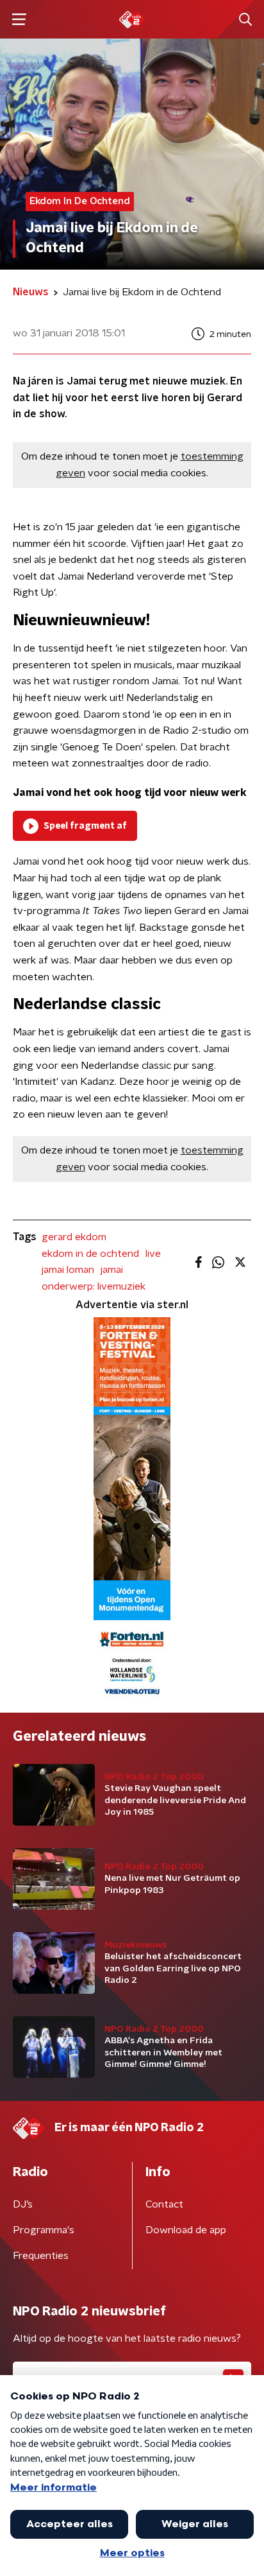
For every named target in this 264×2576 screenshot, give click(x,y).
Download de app (186, 2230)
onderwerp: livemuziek (94, 1286)
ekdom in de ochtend (90, 1254)
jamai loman (68, 1270)
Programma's (44, 2230)
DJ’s (23, 2204)
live (153, 1254)
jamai (112, 1270)
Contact (164, 2204)
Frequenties (41, 2256)
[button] (19, 20)
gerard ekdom (74, 1237)
